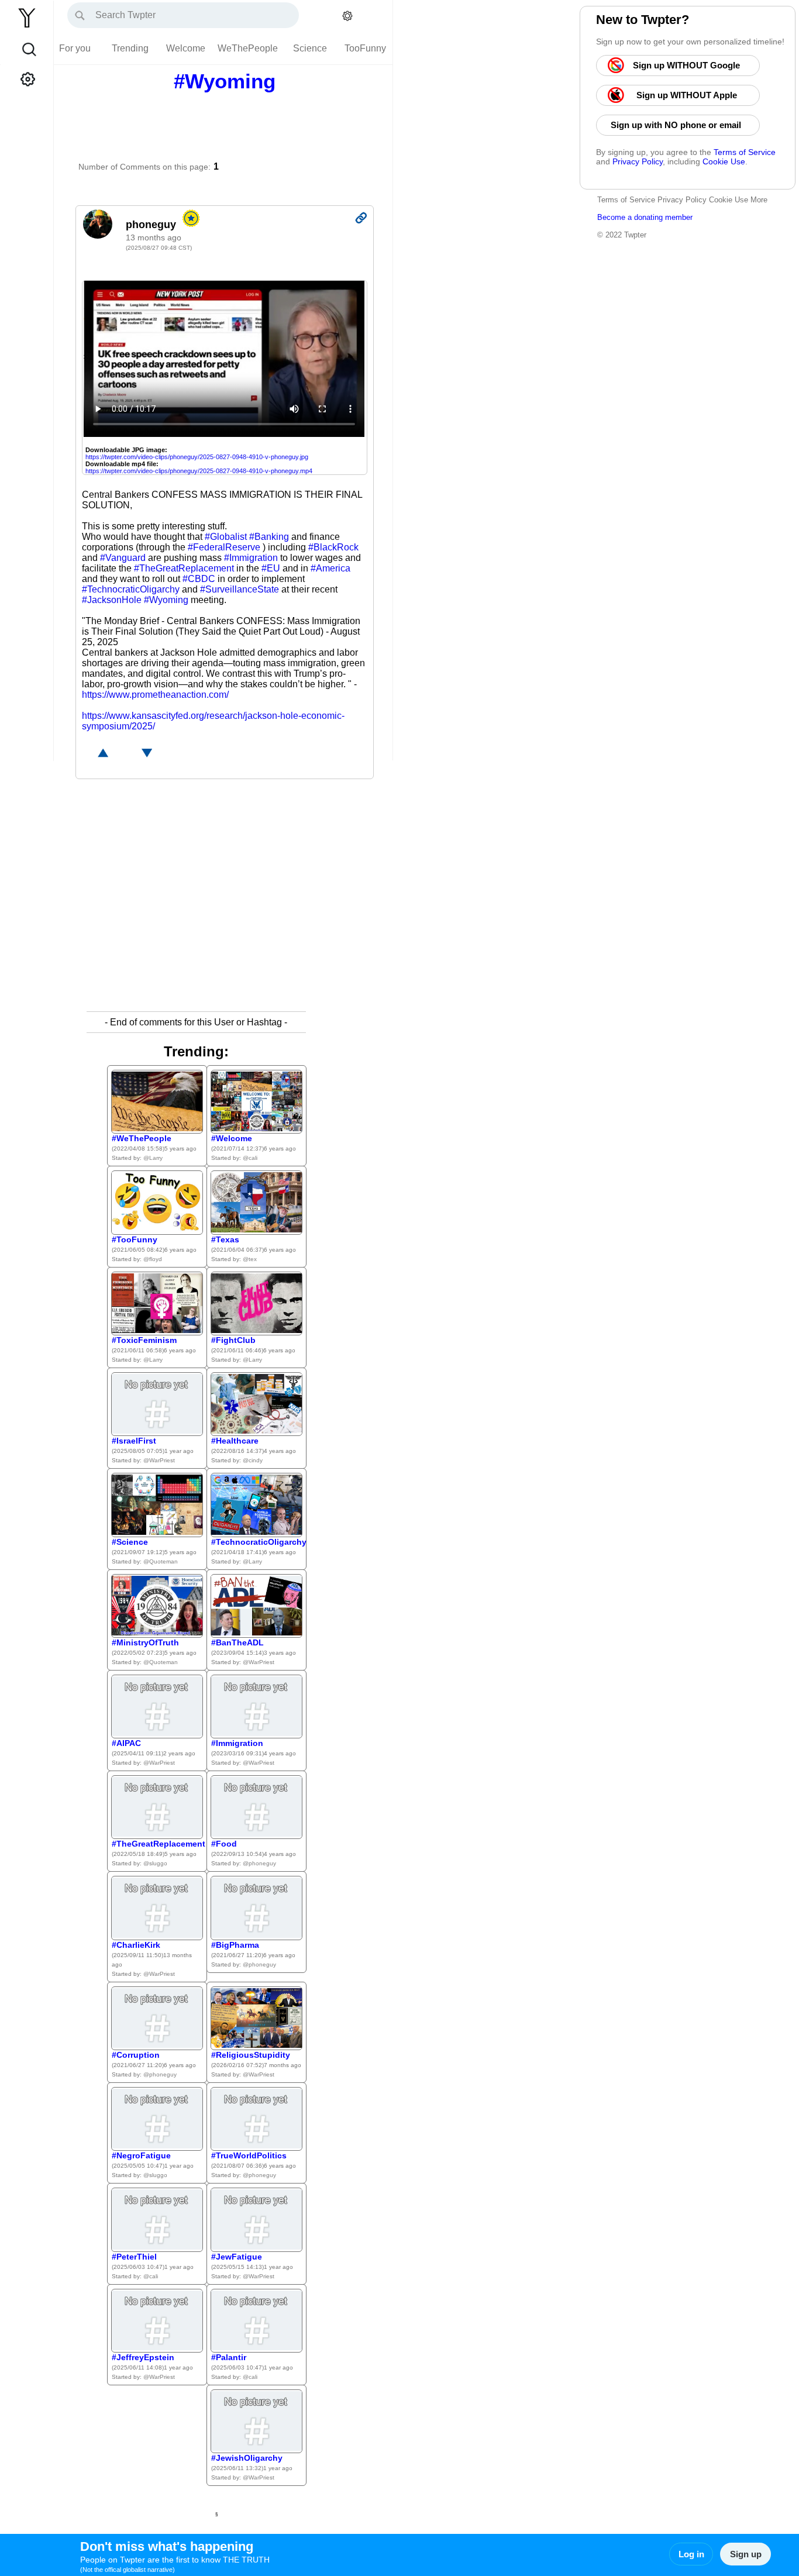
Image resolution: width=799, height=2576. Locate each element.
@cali (250, 1158)
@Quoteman (161, 1561)
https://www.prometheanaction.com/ (155, 695)
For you (75, 48)
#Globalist (226, 537)
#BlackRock (333, 547)
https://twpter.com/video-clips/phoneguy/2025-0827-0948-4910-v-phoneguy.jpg (197, 457)
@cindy (253, 1460)
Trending (130, 48)
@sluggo (155, 1863)
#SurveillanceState (240, 589)
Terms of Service (745, 152)
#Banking (269, 537)
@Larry (153, 1158)
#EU (271, 568)
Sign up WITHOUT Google (688, 65)
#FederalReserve (224, 547)
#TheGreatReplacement (184, 568)
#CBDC (199, 579)
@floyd (153, 1259)
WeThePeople (248, 48)
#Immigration (251, 558)
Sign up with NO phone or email (678, 125)
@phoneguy (259, 1863)
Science (310, 48)
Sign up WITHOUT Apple (688, 95)
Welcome (186, 48)
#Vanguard (123, 558)
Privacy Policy (638, 161)
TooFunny (365, 48)
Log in (691, 2554)
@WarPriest (159, 1460)
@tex (250, 1259)
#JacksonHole (112, 600)
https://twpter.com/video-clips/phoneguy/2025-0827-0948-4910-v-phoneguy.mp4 (199, 471)
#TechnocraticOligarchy (131, 589)
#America (330, 568)
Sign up (746, 2554)
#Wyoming (166, 600)
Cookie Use (724, 161)
